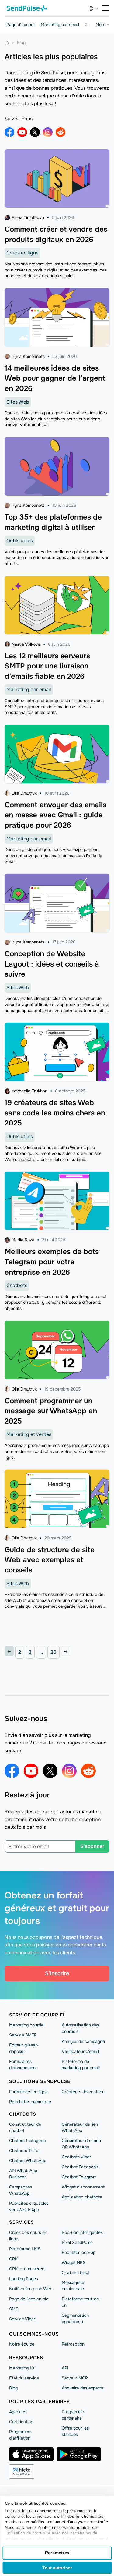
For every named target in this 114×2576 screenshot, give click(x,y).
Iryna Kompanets (28, 356)
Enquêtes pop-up (79, 2252)
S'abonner (92, 1846)
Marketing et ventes (29, 1434)
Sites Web (18, 402)
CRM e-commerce (27, 2269)
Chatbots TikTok (25, 2151)
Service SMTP (23, 2035)
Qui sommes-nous (34, 2334)
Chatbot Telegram (79, 2177)
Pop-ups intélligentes (82, 2232)
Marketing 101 (22, 2368)
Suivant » (66, 1651)
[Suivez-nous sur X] (35, 132)
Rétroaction (73, 2344)
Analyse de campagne (83, 2041)
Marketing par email (60, 25)
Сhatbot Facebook (80, 2167)
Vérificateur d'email (80, 2051)
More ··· (102, 25)
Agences (18, 2412)
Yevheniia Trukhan (29, 1091)
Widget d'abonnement (83, 2187)
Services (22, 2222)
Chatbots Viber (76, 2157)
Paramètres (57, 2553)
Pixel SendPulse (77, 2242)
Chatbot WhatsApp (28, 2161)
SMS (14, 2309)
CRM (14, 2259)
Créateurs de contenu (83, 2092)
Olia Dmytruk (24, 793)
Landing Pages (24, 2279)
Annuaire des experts (82, 2388)
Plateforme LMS (25, 2249)
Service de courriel (38, 2015)
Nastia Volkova (26, 644)
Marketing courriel (27, 2025)
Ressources (26, 2358)
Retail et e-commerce (30, 2102)
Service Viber (22, 2319)
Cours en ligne (22, 253)
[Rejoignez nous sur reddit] (60, 132)
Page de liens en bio (29, 2299)
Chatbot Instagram (27, 2141)
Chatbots (17, 1285)
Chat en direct (76, 2272)
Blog (13, 2388)
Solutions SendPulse (40, 2081)
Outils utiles (20, 541)
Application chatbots (82, 2197)
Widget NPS (74, 2262)
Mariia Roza (23, 1240)
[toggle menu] (106, 8)
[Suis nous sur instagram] (48, 132)
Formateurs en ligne (28, 2092)
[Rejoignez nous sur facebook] (9, 132)
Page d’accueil (21, 25)
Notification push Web (31, 2289)
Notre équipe (22, 2344)
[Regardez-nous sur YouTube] (22, 132)
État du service (24, 2378)
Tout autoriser (57, 2568)
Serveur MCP (75, 2378)
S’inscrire (57, 1973)
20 (54, 1652)
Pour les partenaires (40, 2402)
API (65, 2368)
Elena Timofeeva (28, 217)
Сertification (21, 2422)
